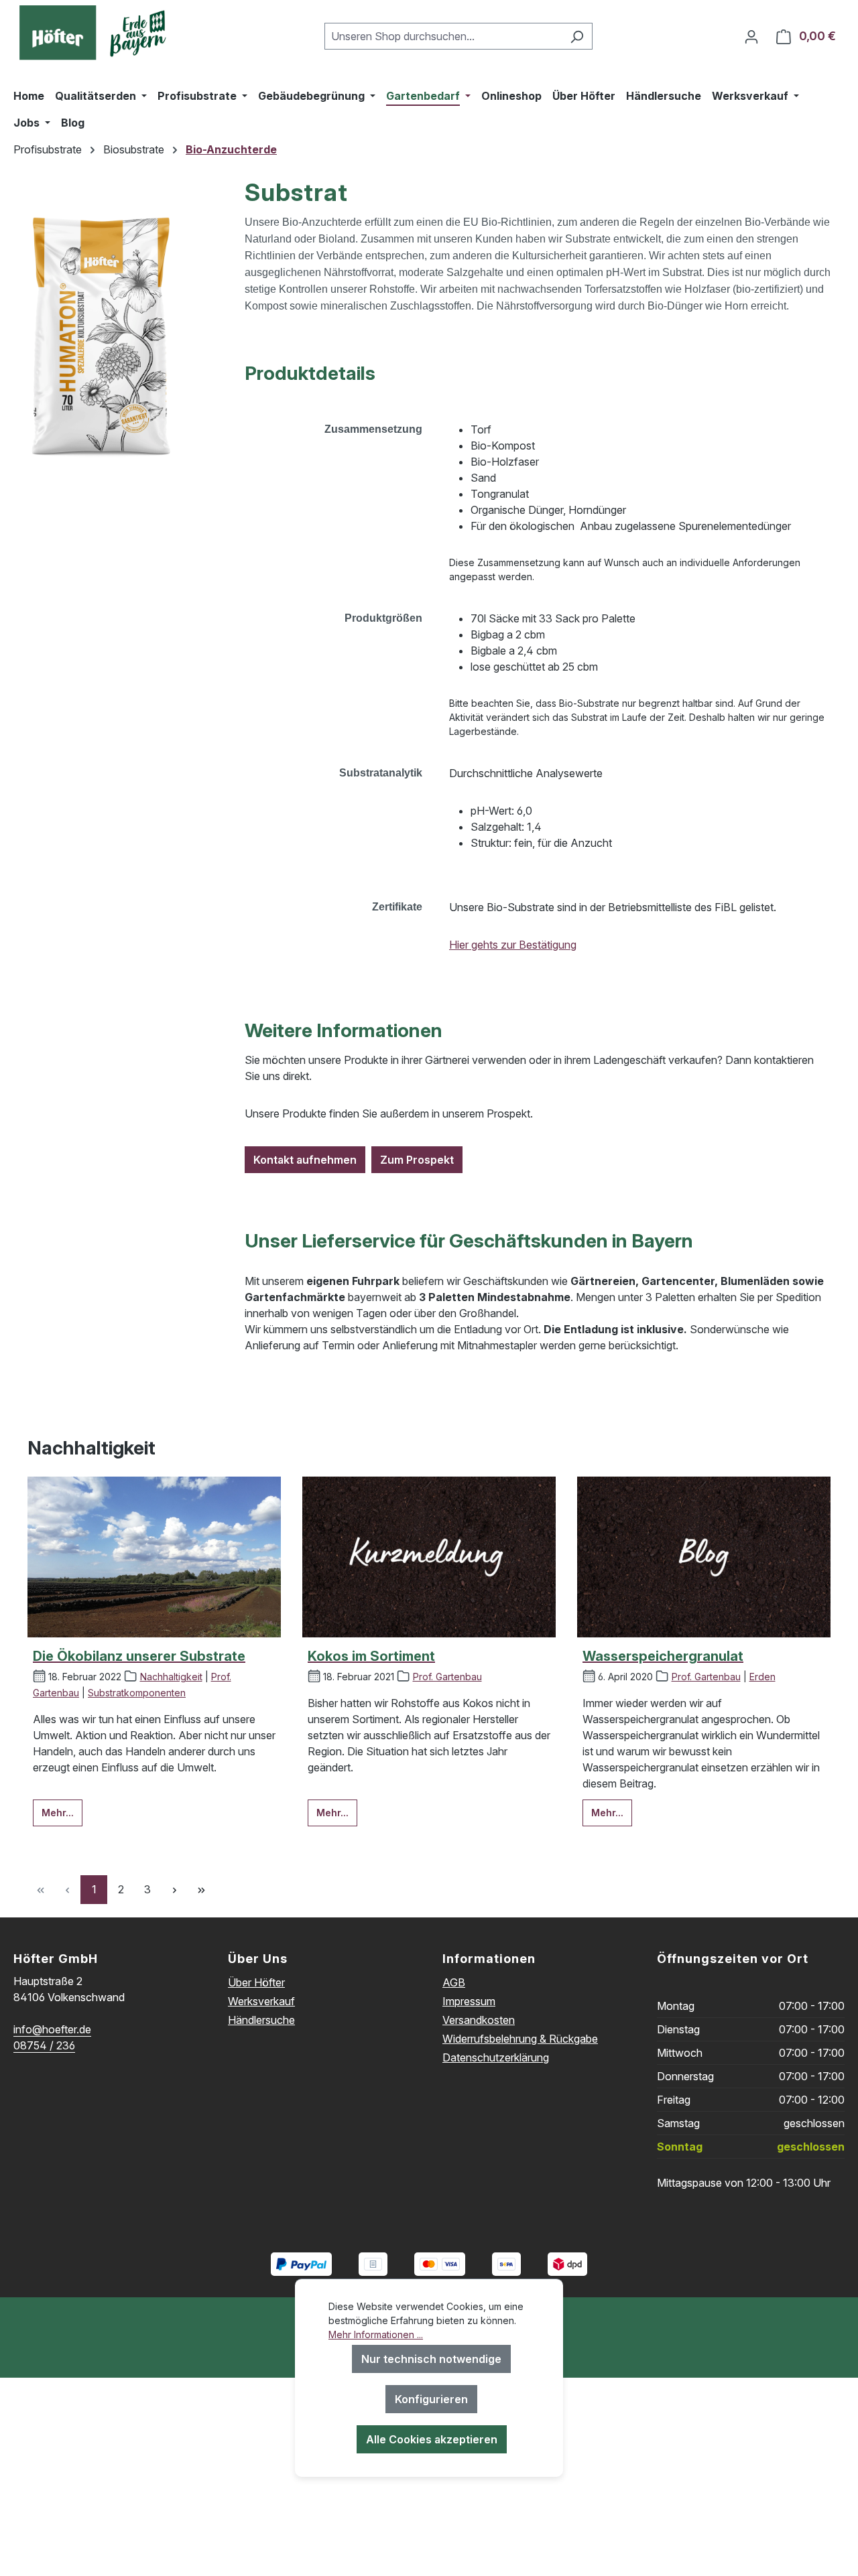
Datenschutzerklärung (496, 2057)
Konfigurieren (431, 2399)
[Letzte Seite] (201, 1890)
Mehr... (58, 1813)
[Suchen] (577, 36)
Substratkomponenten (137, 1693)
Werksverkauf (261, 2001)
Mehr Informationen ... (376, 2334)
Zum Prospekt (417, 1160)
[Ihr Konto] (751, 36)
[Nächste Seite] (174, 1890)
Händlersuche (261, 2020)
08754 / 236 (44, 2045)
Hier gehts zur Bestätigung (513, 945)
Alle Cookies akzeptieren (432, 2439)
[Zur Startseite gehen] (97, 33)
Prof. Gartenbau (447, 1677)
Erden (762, 1677)
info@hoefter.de (52, 2029)
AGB (454, 1982)
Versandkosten (479, 2020)
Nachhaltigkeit (171, 1677)
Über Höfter (256, 1982)
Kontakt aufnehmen (305, 1160)
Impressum (469, 2001)
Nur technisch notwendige (431, 2359)
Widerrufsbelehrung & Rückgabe (520, 2039)
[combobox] (443, 36)
